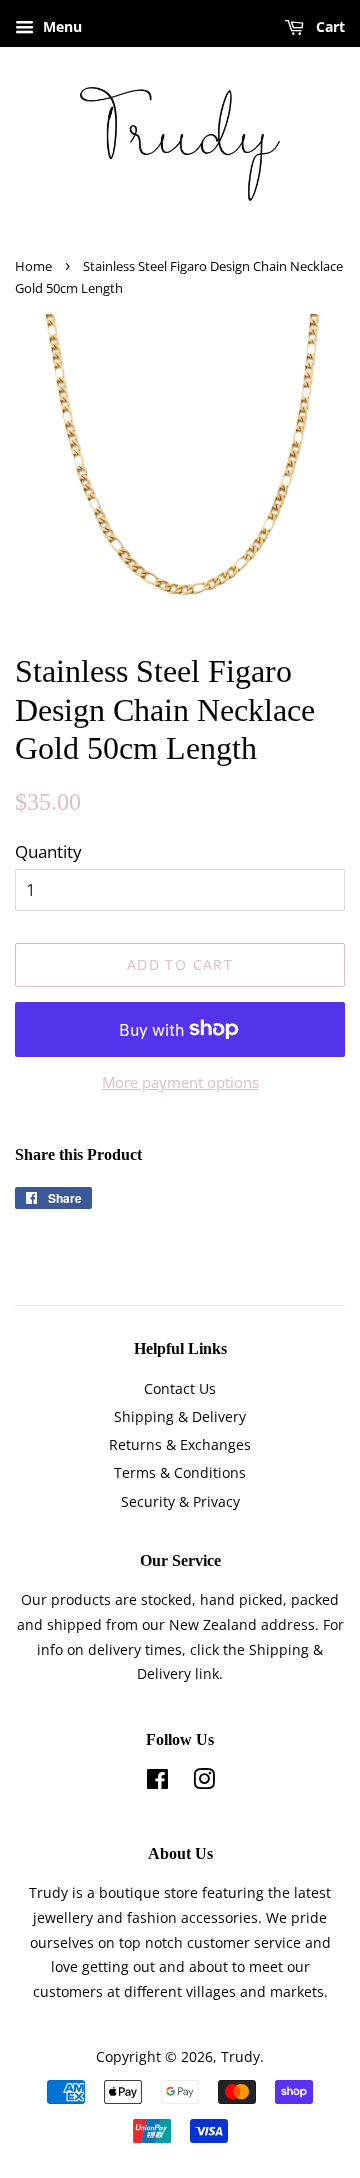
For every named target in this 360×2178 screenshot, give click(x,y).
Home (33, 266)
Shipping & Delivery (180, 1416)
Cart (328, 26)
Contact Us (180, 1388)
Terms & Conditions (180, 1472)
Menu (60, 26)
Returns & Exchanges (180, 1444)
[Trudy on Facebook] (157, 1782)
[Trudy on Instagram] (204, 1782)
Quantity (48, 851)
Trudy (240, 2056)
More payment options (180, 1082)
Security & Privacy (180, 1501)
